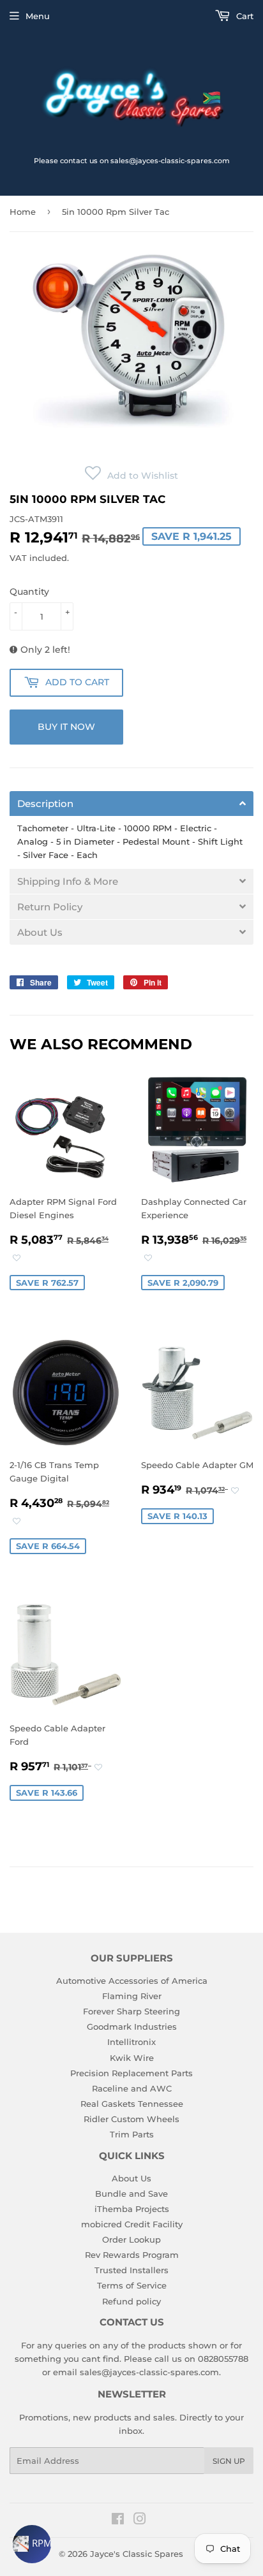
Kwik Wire (132, 2058)
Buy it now (66, 727)
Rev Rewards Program (132, 2255)
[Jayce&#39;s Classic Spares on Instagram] (140, 2521)
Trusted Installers (131, 2270)
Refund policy (131, 2301)
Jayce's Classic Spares (137, 2554)
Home (23, 212)
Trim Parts (132, 2134)
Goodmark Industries (132, 2027)
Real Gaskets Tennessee (132, 2104)
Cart (244, 16)
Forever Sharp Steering (131, 2011)
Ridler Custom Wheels (131, 2119)
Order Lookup (131, 2239)
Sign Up (229, 2461)
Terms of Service (132, 2285)
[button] (131, 476)
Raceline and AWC (132, 2088)
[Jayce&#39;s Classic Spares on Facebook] (118, 2521)
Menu (38, 16)
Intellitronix (131, 2042)
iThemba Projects (132, 2209)
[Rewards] (32, 2544)
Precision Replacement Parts (131, 2073)
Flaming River (132, 1996)
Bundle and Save (131, 2194)
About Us (131, 2178)
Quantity (29, 592)
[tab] (131, 804)
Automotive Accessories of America (132, 1981)
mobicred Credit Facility (132, 2224)
